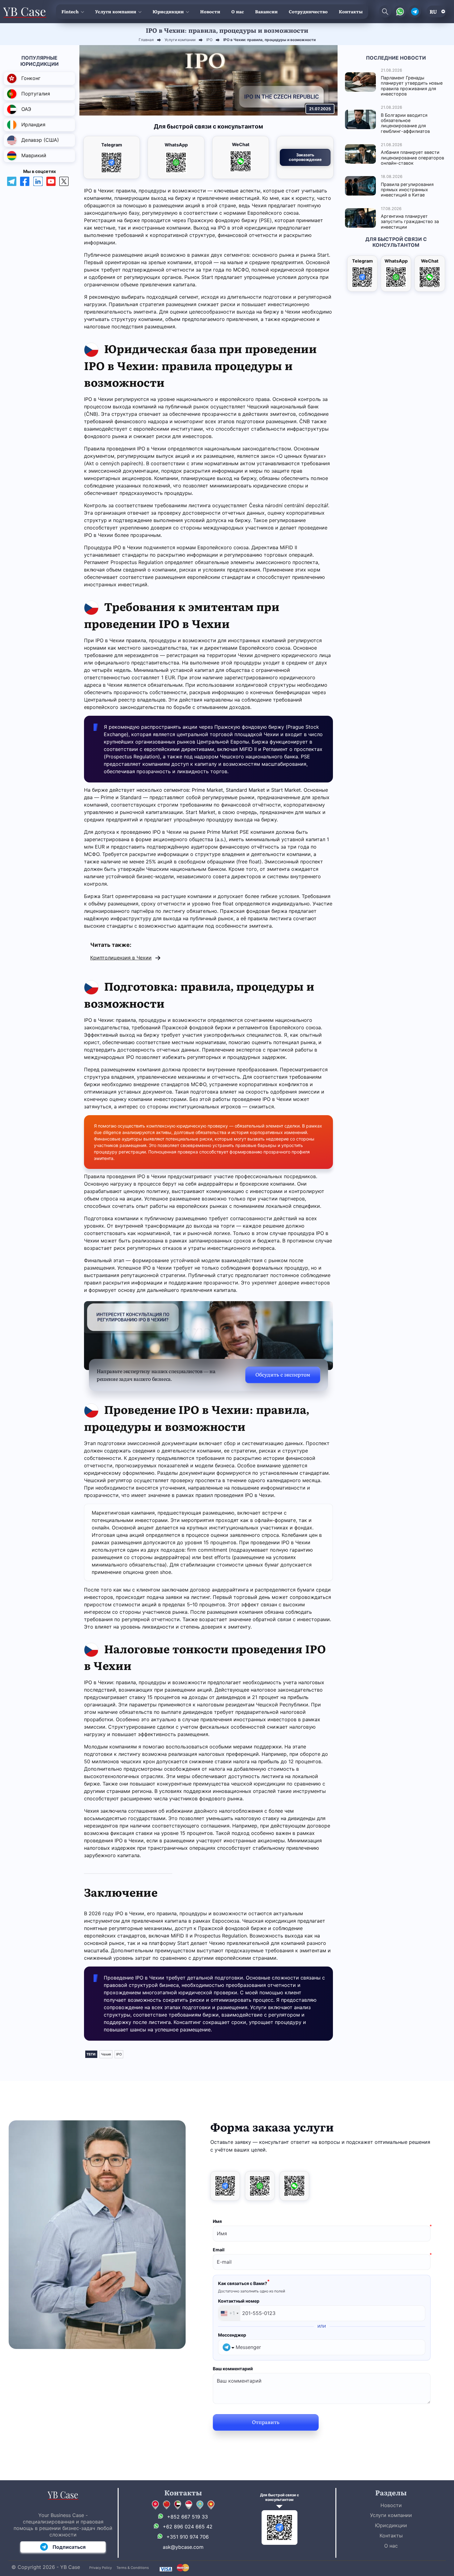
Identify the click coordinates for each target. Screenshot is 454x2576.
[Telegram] (225, 2186)
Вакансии (266, 11)
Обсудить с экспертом (283, 1374)
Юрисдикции (168, 11)
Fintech (70, 11)
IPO (119, 2054)
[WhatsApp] (260, 2186)
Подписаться (69, 2547)
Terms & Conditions (133, 2568)
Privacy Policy (101, 2568)
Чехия (106, 2054)
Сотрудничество (308, 11)
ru (433, 11)
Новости (210, 11)
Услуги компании (116, 11)
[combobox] (229, 2313)
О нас (238, 11)
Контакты (351, 11)
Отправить (266, 2422)
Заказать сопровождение (305, 157)
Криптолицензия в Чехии (121, 958)
